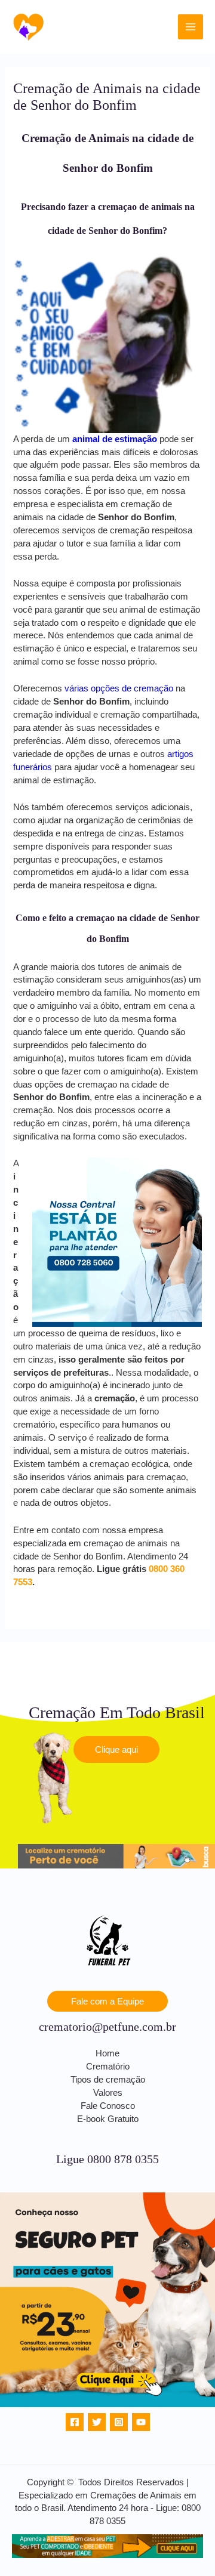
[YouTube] (141, 2422)
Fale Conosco (108, 2106)
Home (107, 2053)
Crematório (108, 2067)
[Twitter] (97, 2422)
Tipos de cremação (108, 2080)
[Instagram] (119, 2422)
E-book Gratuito (108, 2119)
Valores (108, 2093)
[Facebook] (75, 2422)
